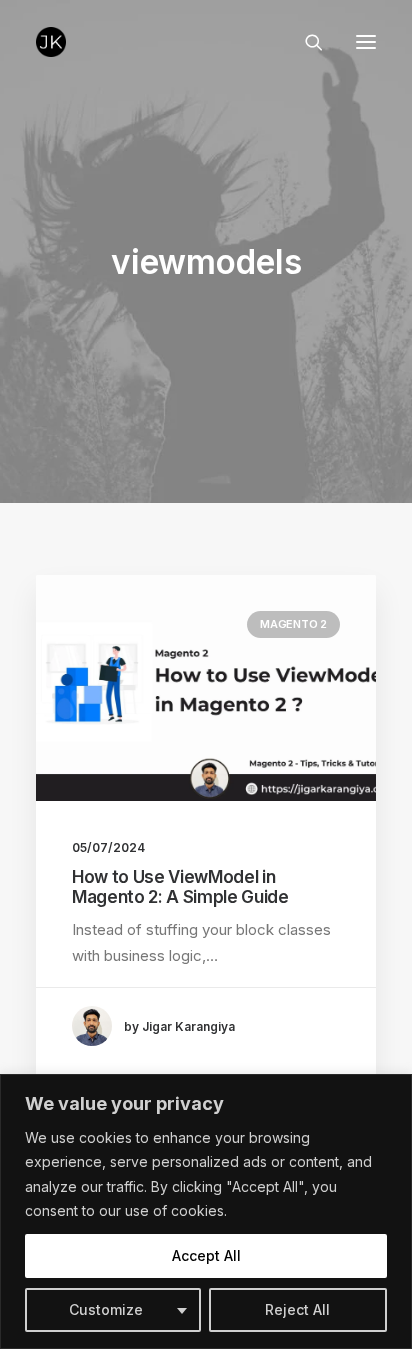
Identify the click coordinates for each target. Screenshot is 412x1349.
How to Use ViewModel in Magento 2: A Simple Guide (180, 887)
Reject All (297, 1309)
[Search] (305, 42)
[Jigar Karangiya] (51, 42)
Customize (106, 1309)
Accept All (206, 1255)
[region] (206, 1211)
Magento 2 (293, 624)
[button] (366, 42)
